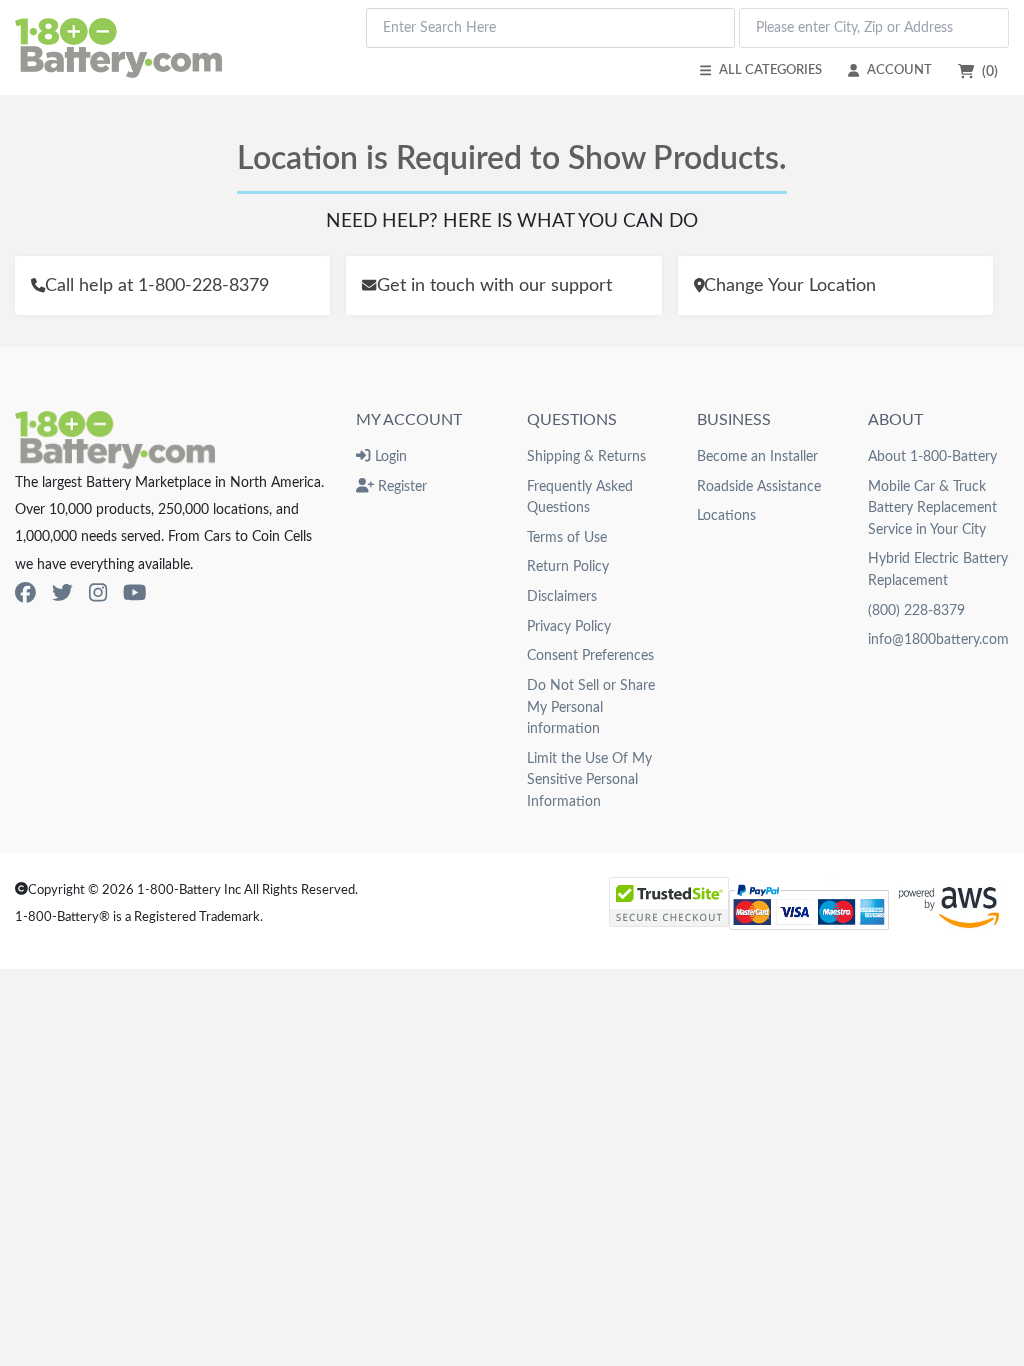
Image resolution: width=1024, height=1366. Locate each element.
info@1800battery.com (938, 639)
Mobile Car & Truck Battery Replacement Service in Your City (932, 508)
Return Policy (568, 566)
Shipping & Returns (586, 456)
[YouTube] (134, 593)
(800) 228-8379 (916, 610)
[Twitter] (62, 593)
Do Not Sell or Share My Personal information (591, 707)
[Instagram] (98, 593)
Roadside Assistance (759, 486)
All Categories (770, 70)
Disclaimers (562, 596)
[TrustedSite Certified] (669, 902)
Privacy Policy (569, 626)
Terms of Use (567, 537)
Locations (726, 515)
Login (388, 456)
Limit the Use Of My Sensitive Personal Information (589, 780)
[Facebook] (25, 593)
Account (899, 70)
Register (400, 486)
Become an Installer (757, 456)
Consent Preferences (590, 655)
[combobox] (550, 28)
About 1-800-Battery (932, 456)
